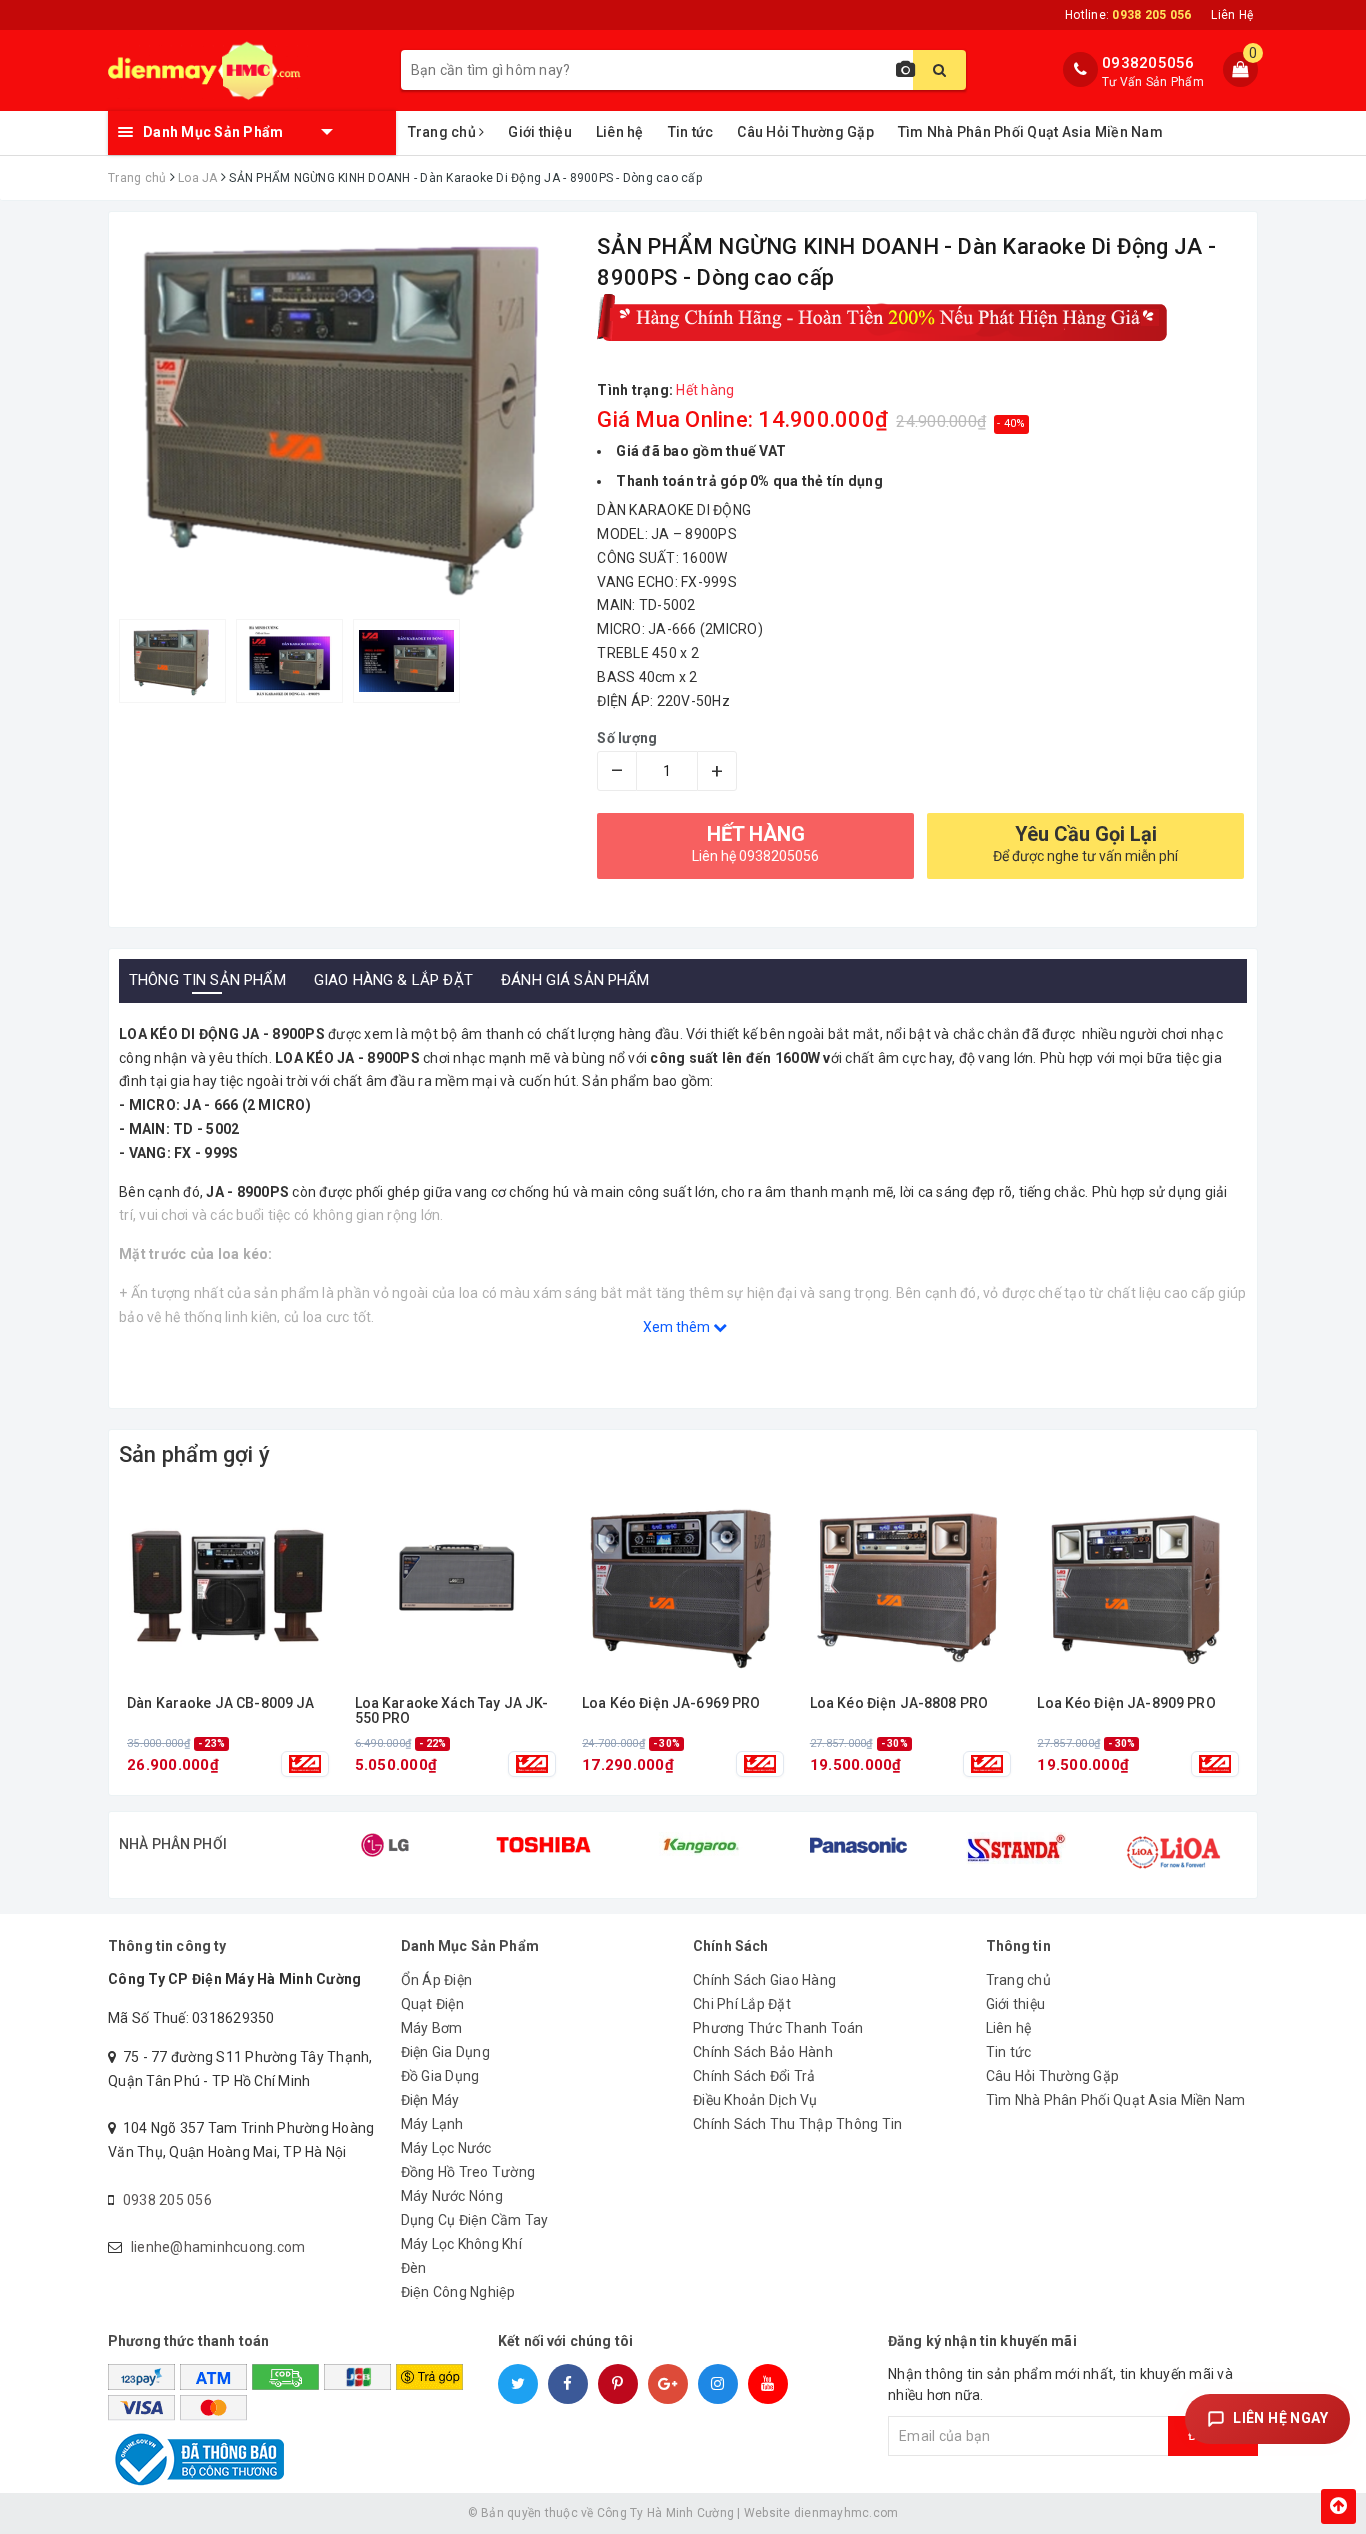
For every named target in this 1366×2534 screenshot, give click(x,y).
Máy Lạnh (432, 2124)
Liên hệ (620, 132)
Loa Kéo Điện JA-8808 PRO (899, 1703)
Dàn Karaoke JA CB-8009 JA (221, 1703)
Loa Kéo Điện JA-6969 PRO (671, 1703)
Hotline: (1128, 15)
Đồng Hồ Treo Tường (468, 2172)
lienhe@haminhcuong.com (218, 2247)
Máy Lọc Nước (446, 2148)
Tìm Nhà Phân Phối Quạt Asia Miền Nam (1030, 132)
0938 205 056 (167, 2200)
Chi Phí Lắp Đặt (742, 2004)
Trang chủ (444, 132)
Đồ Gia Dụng (440, 2076)
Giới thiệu (540, 132)
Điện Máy (430, 2100)
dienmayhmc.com (846, 2513)
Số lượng (627, 738)
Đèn (414, 2268)
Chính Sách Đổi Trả (754, 2076)
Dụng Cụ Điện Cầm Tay (475, 2220)
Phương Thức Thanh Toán (778, 2028)
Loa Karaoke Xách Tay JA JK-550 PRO (452, 1711)
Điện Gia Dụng (445, 2052)
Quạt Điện (432, 2004)
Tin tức (691, 132)
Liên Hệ (1232, 15)
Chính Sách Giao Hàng (764, 1980)
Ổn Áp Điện (437, 1980)
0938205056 (1148, 63)
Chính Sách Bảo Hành (763, 2052)
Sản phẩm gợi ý (194, 1454)
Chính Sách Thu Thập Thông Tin (797, 2124)
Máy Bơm (432, 2028)
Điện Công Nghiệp (458, 2292)
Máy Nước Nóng (452, 2196)
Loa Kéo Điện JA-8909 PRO (1126, 1703)
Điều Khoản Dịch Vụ (755, 2100)
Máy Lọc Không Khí (461, 2244)
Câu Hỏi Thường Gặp (805, 132)
